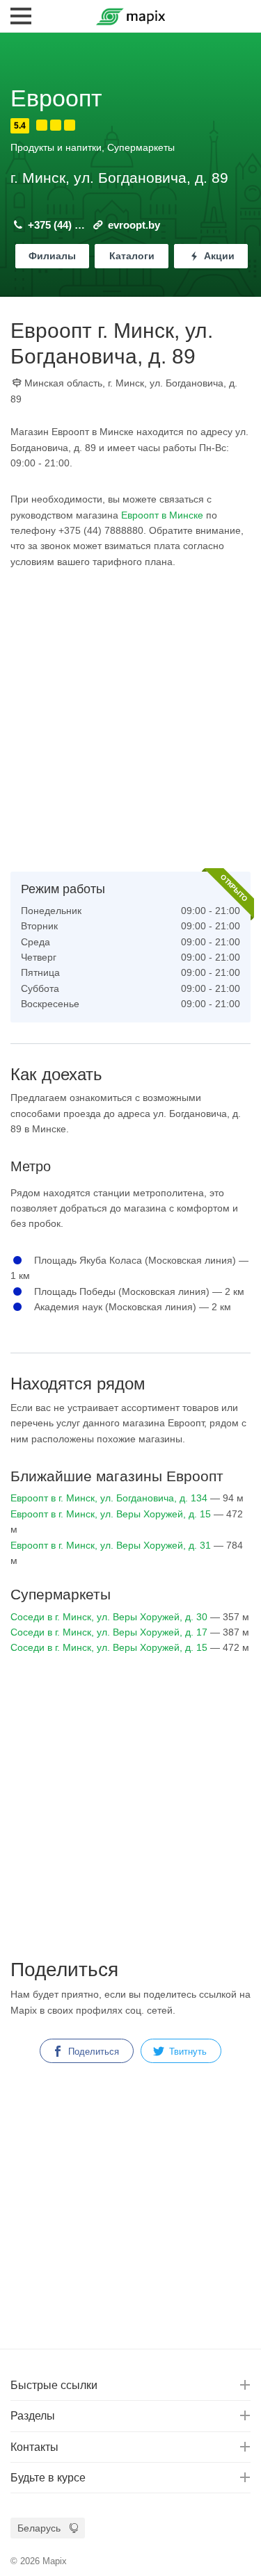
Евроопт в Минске (162, 515)
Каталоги (132, 256)
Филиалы (52, 256)
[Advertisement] (130, 720)
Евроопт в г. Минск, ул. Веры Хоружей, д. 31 (111, 1545)
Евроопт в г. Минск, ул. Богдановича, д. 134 (109, 1498)
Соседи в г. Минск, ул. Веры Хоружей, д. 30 (109, 1617)
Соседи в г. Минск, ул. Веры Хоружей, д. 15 (109, 1647)
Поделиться (92, 2052)
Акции (218, 256)
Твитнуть (187, 2052)
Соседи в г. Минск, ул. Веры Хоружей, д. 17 (109, 1632)
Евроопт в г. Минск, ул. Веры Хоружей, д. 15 (111, 1514)
